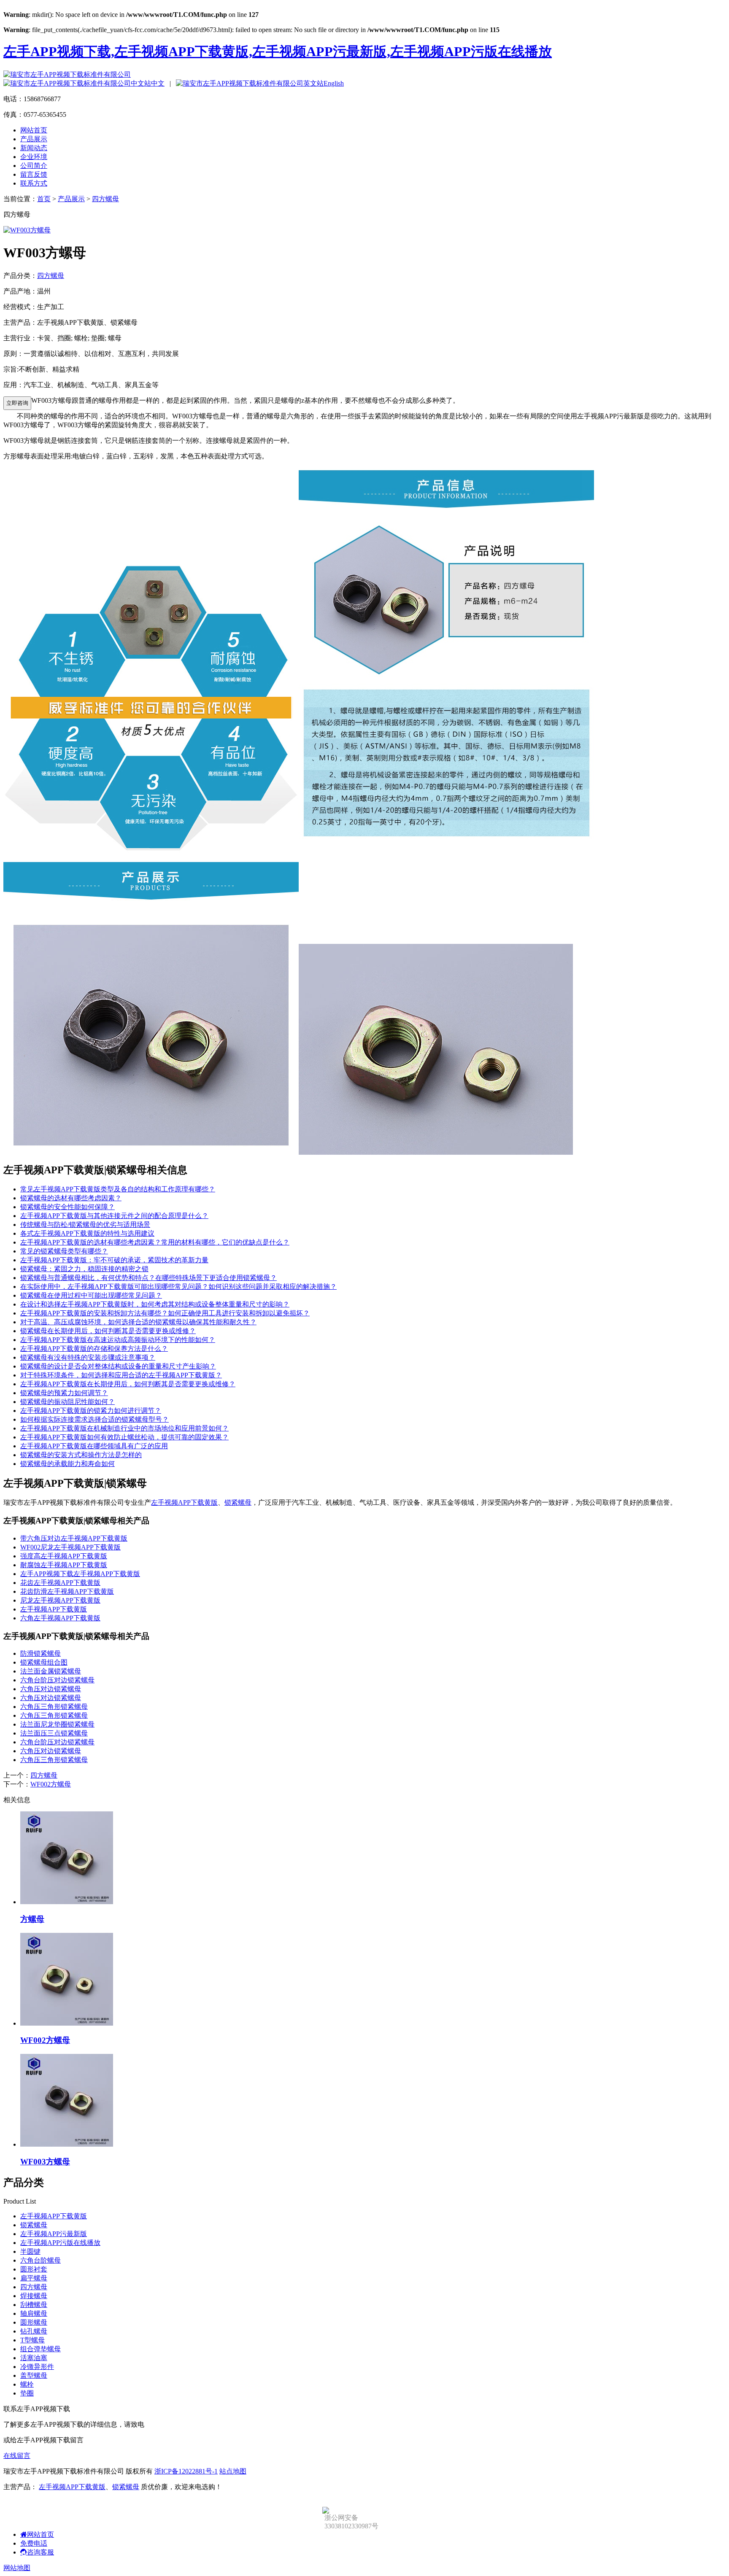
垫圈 (27, 2393)
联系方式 (34, 183)
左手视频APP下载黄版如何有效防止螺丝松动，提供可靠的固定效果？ (124, 1437)
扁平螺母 (34, 2278)
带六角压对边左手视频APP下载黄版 (74, 1538)
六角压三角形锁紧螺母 (54, 1707)
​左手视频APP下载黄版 (54, 1609)
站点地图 (233, 2471)
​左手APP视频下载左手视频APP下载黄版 (80, 1574)
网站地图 (17, 2568)
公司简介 (34, 166)
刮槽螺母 (34, 2305)
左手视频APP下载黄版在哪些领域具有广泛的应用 (94, 1446)
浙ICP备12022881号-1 (186, 2471)
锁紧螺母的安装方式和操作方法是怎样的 (81, 1455)
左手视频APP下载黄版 (184, 1502)
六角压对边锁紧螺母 (51, 1689)
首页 (44, 199)
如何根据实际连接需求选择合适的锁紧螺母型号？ (94, 1419)
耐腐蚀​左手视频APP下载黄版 (64, 1565)
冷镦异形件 (37, 2367)
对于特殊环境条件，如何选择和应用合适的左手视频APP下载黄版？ (121, 1375)
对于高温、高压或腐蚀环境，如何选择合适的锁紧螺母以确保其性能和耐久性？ (138, 1322)
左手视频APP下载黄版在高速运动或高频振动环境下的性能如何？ (118, 1340)
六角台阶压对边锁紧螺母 (57, 1680)
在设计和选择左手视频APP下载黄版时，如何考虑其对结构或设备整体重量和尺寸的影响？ (155, 1304)
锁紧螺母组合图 (44, 1662)
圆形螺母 (34, 2322)
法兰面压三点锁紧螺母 (54, 1733)
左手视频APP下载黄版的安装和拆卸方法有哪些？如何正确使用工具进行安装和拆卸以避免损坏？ (165, 1313)
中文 (158, 83)
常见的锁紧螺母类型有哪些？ (64, 1251)
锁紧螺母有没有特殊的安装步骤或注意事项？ (88, 1357)
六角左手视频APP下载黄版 (60, 1618)
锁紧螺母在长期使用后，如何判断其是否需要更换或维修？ (108, 1331)
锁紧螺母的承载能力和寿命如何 (67, 1464)
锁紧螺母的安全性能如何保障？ (67, 1207)
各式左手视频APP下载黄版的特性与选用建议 (87, 1233)
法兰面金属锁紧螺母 (51, 1671)
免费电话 (34, 2543)
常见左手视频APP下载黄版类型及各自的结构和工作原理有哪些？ (118, 1189)
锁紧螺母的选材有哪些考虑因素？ (71, 1198)
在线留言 (17, 2456)
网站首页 (34, 130)
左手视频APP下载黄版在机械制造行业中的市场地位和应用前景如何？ (124, 1428)
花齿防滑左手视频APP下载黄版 (67, 1591)
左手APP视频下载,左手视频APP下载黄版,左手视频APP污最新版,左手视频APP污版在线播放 (278, 51)
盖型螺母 (34, 2375)
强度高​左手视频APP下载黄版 (64, 1556)
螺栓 (27, 2384)
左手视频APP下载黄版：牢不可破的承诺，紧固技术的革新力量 (114, 1260)
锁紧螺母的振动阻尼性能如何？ (67, 1402)
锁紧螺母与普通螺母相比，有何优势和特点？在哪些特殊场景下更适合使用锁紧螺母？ (148, 1278)
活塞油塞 (34, 2358)
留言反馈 (34, 174)
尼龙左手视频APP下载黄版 (60, 1600)
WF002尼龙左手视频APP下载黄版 (70, 1547)
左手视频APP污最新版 (54, 2234)
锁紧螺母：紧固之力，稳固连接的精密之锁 (84, 1269)
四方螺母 (105, 199)
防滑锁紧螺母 (40, 1653)
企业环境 (34, 157)
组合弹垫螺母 (40, 2349)
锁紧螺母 (238, 1502)
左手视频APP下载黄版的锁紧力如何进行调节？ (91, 1411)
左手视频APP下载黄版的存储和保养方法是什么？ (94, 1349)
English (334, 83)
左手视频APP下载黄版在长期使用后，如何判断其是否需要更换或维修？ (128, 1384)
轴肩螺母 (34, 2313)
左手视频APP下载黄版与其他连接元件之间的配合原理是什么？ (114, 1216)
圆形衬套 (34, 2269)
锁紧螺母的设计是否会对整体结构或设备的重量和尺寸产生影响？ (118, 1366)
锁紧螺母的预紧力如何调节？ (64, 1393)
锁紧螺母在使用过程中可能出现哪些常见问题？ (91, 1295)
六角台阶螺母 (40, 2260)
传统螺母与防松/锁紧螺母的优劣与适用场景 (85, 1225)
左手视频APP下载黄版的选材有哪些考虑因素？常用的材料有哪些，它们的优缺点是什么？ (155, 1242)
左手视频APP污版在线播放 (60, 2243)
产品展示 (34, 139)
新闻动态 (34, 148)
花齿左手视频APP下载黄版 (60, 1583)
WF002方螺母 (51, 1784)
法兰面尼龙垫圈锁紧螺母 (57, 1724)
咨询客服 (40, 2552)
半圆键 (30, 2251)
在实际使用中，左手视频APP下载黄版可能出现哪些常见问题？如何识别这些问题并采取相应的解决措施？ (178, 1287)
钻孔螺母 (34, 2331)
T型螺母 (32, 2340)
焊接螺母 (34, 2296)
